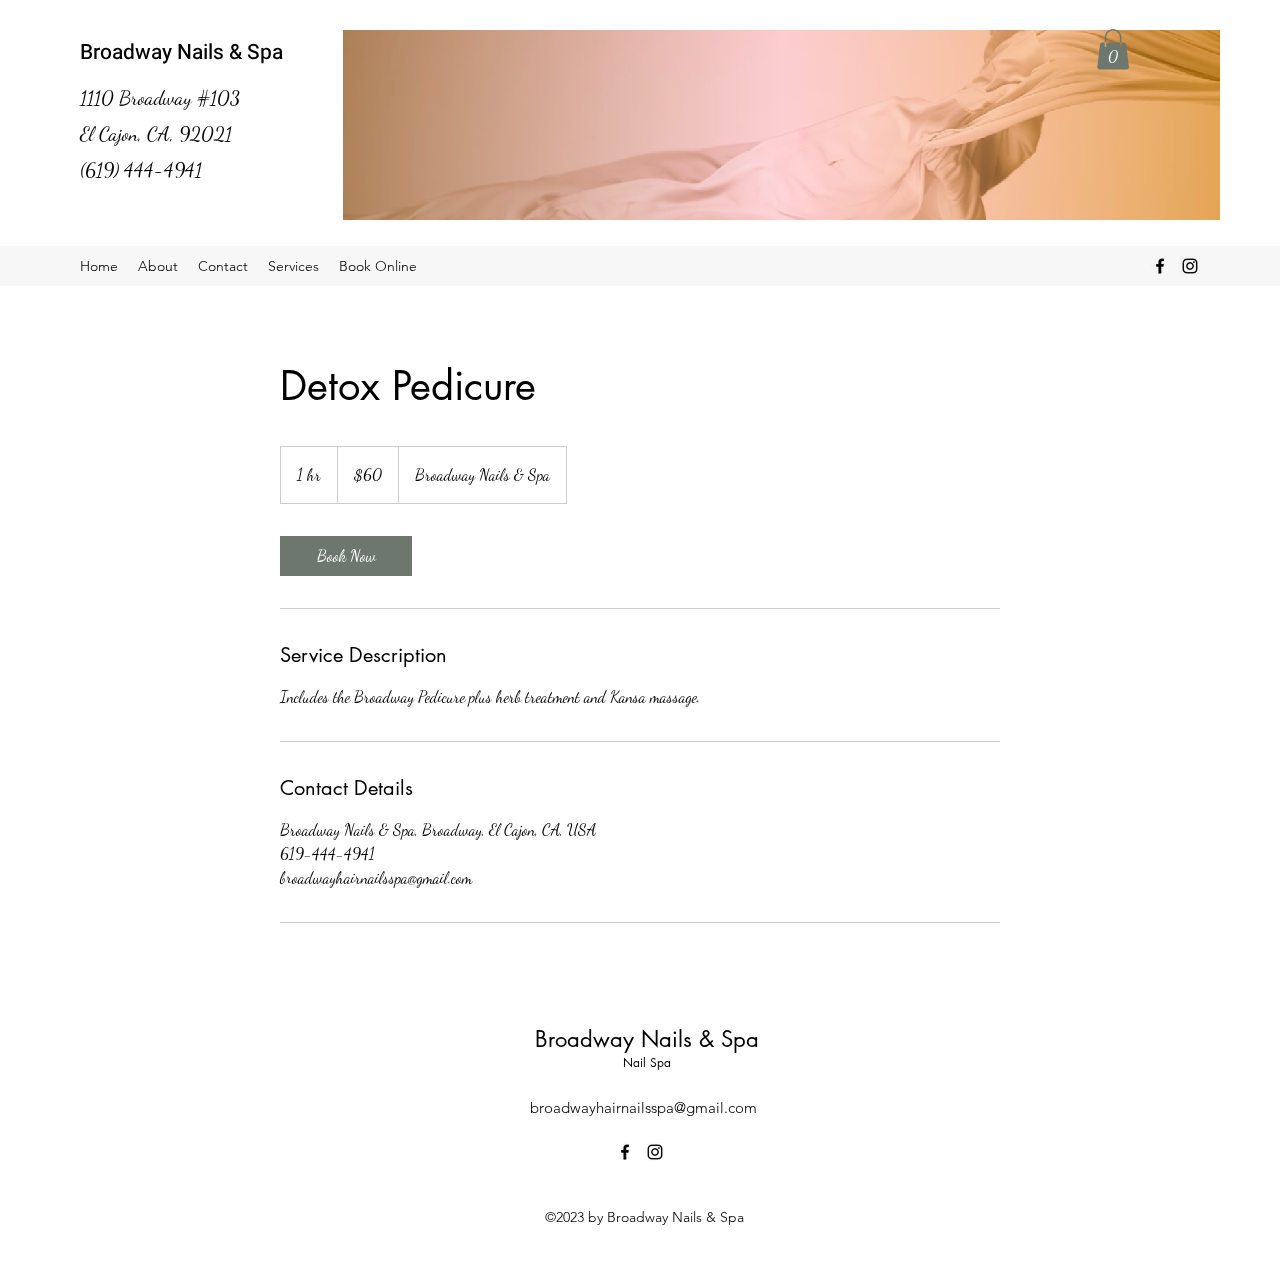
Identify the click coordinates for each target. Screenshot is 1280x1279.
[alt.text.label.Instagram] (1190, 266)
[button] (1113, 49)
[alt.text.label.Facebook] (1160, 266)
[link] (346, 556)
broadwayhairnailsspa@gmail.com (643, 1107)
